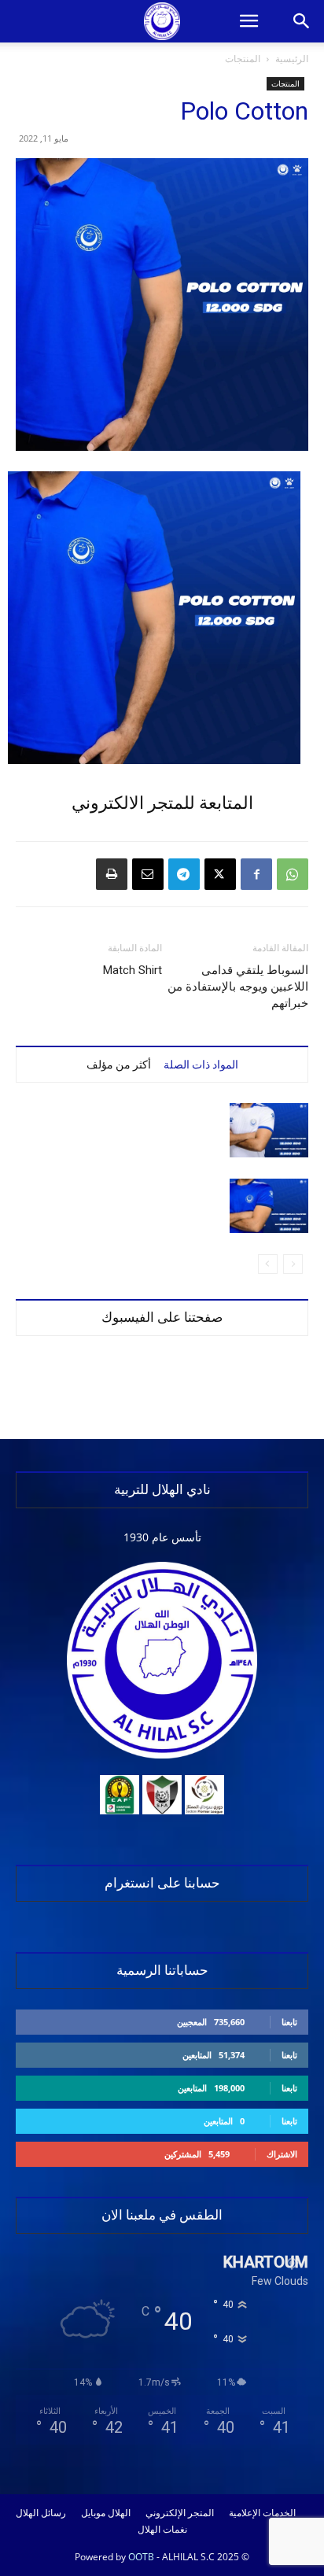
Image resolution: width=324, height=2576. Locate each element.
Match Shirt (133, 970)
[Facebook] (256, 874)
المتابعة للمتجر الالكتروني (162, 803)
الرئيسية (292, 59)
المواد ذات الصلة (201, 1065)
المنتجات (243, 59)
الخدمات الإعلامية (262, 2513)
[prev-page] (293, 1264)
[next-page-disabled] (268, 1264)
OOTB (141, 2557)
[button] (249, 21)
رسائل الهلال (41, 2513)
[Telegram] (184, 874)
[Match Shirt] (269, 1130)
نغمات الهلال (162, 2530)
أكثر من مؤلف (119, 1065)
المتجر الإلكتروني (180, 2513)
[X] (220, 874)
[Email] (148, 874)
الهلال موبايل (106, 2513)
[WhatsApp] (293, 874)
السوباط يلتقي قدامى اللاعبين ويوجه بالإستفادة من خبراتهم (238, 987)
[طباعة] (112, 874)
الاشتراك (282, 2154)
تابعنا (289, 2022)
